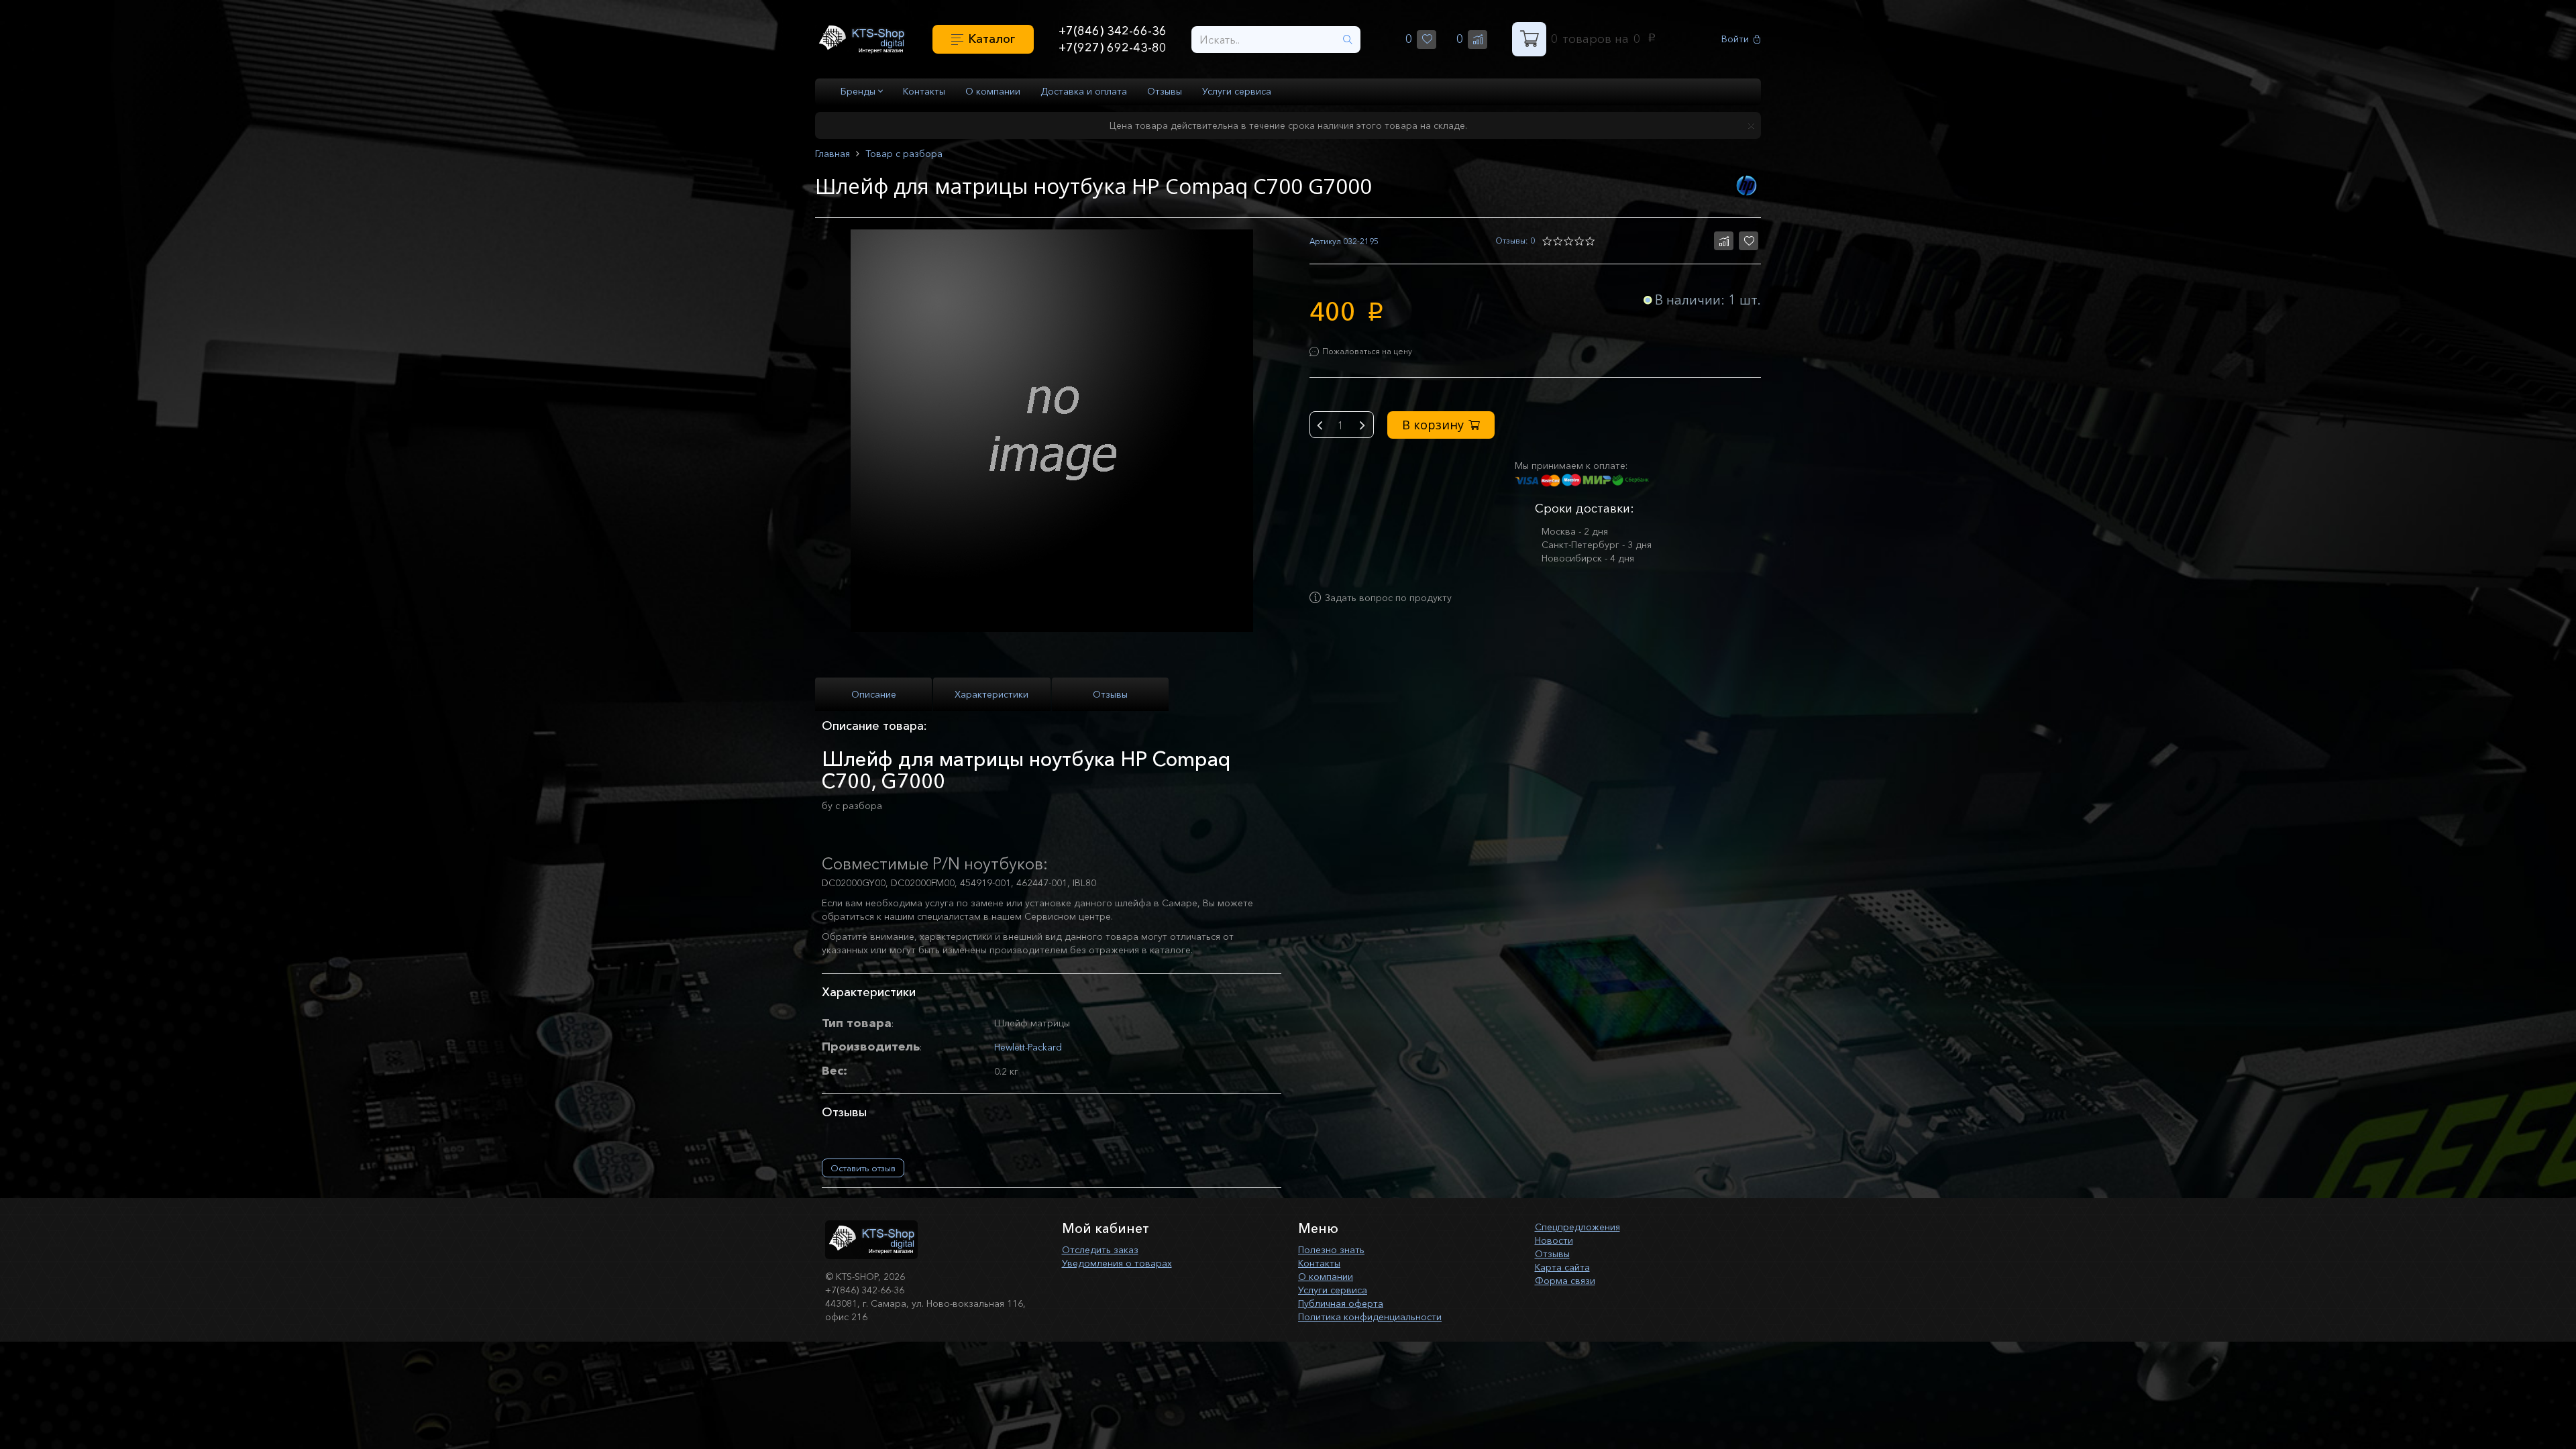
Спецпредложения (1577, 1227)
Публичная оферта (1341, 1303)
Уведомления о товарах (1117, 1263)
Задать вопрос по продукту (1388, 598)
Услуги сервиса (1237, 91)
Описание (874, 694)
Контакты (924, 91)
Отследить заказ (1100, 1250)
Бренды (859, 91)
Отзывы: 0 (1515, 240)
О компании (993, 91)
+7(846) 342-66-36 (1113, 31)
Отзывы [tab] (1110, 694)
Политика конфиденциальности (1370, 1317)
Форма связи (1565, 1281)
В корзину (1433, 425)
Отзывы (1165, 91)
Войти (1735, 39)
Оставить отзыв (863, 1168)
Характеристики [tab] (991, 694)
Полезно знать (1331, 1250)
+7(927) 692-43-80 (1113, 48)
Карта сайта (1562, 1267)
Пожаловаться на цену (1367, 351)
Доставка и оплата (1084, 91)
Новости (1554, 1240)
